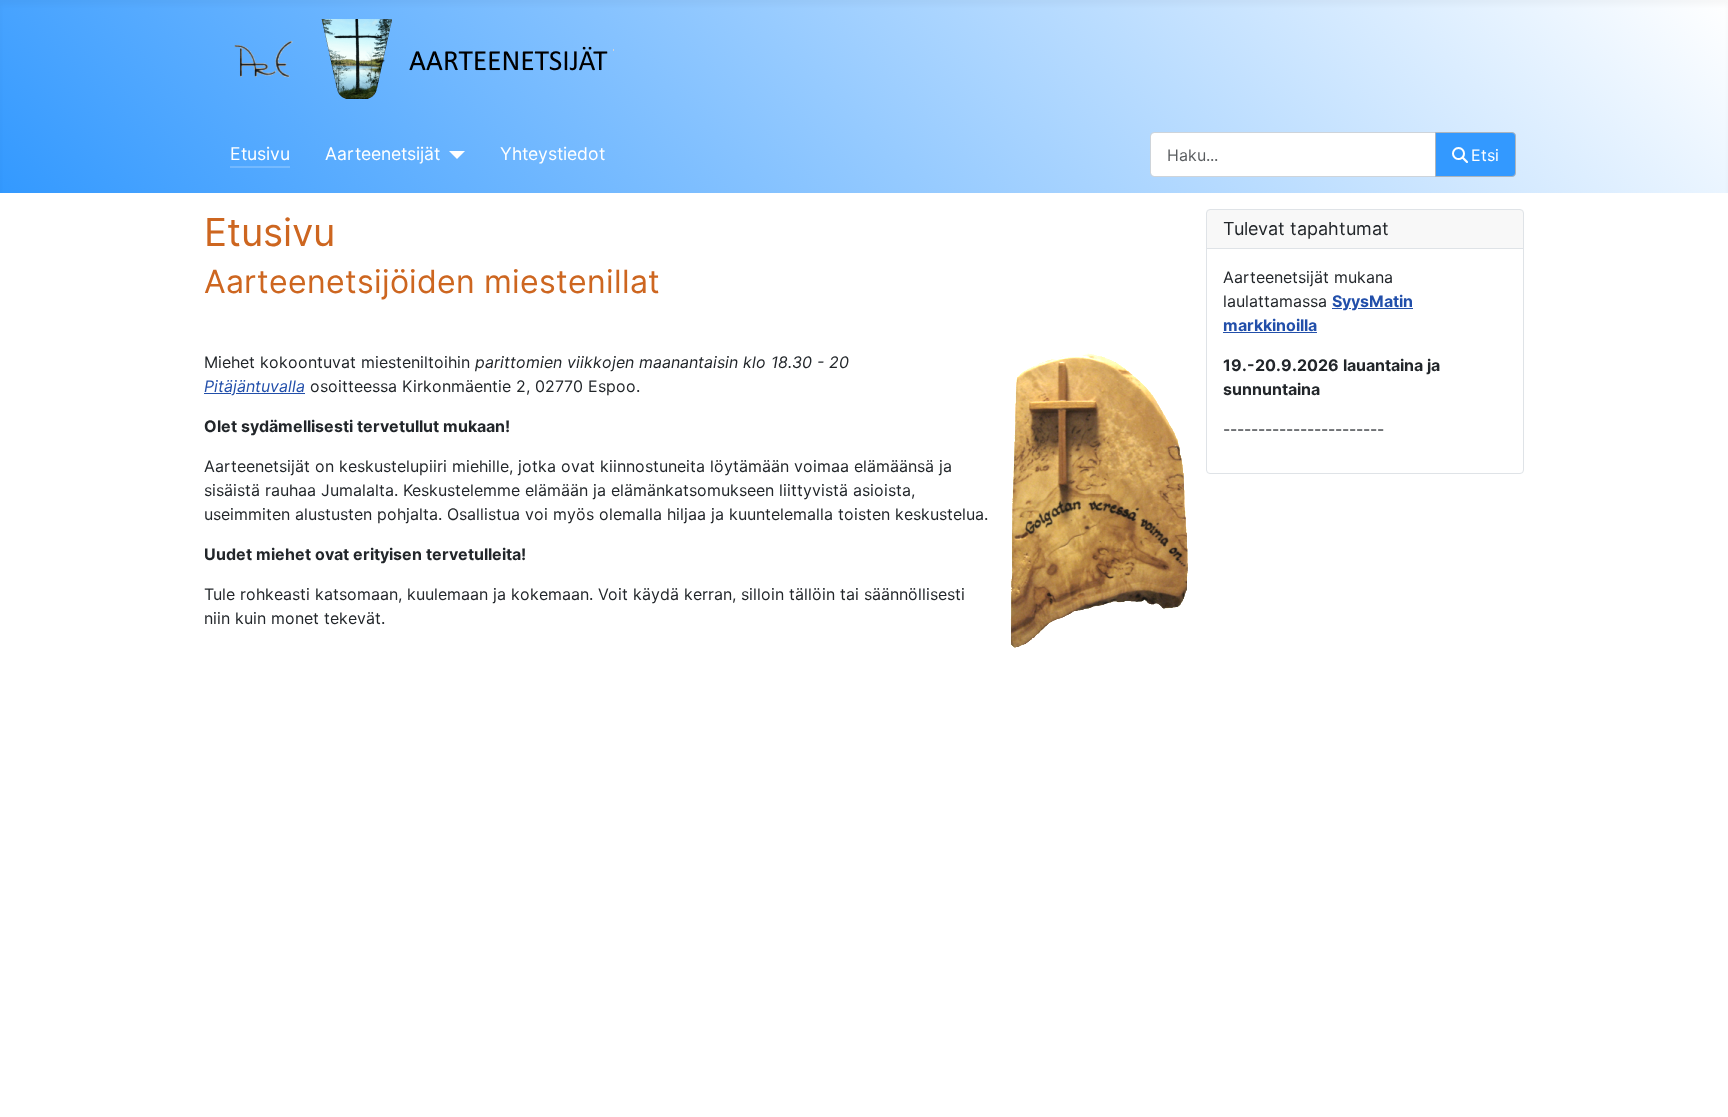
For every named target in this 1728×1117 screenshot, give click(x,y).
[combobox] (1293, 154)
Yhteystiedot (552, 153)
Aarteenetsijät (382, 153)
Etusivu (260, 153)
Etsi (1485, 155)
